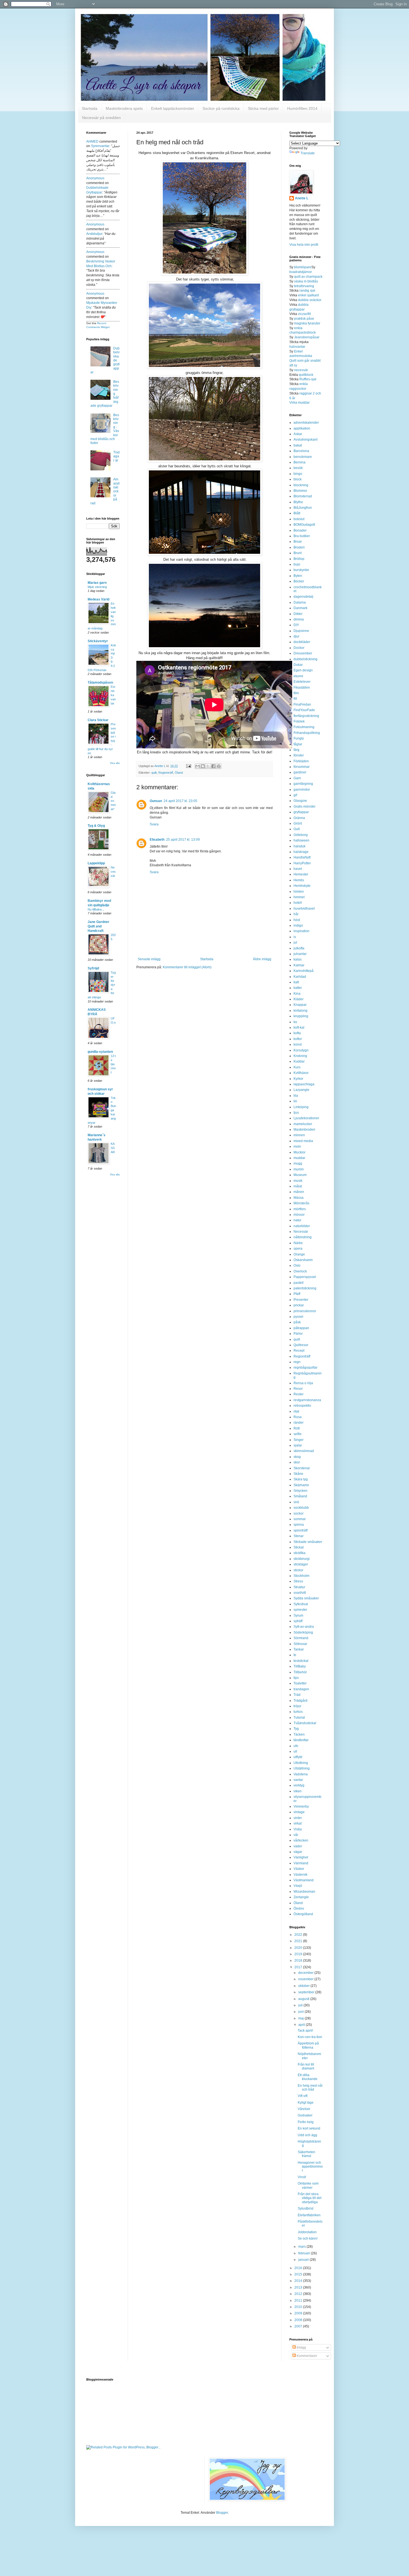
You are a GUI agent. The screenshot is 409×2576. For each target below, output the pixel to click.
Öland (179, 773)
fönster (299, 755)
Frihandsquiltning (307, 733)
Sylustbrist (305, 2208)
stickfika (300, 1553)
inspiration (301, 931)
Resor (298, 1389)
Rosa (298, 1417)
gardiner (300, 772)
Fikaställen (302, 688)
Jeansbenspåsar (307, 337)
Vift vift (303, 2096)
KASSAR (113, 1148)
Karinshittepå (304, 971)
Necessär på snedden (101, 118)
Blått (297, 513)
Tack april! (305, 2031)
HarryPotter (302, 863)
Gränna (299, 818)
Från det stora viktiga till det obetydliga (310, 2198)
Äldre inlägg (262, 959)
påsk (297, 1322)
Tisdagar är (116, 456)
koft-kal (299, 1028)
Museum (300, 1175)
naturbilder (302, 1226)
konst (298, 1044)
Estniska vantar (113, 695)
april (302, 2025)
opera (298, 1249)
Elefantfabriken (309, 2215)
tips (296, 1678)
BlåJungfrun (303, 508)
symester (300, 1610)
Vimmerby (301, 1806)
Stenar (299, 1536)
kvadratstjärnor (301, 272)
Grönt (298, 823)
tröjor (297, 1706)
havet (298, 869)
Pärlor (298, 1334)
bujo (297, 564)
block (298, 479)
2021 (299, 1941)
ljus (296, 1113)
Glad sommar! (113, 801)
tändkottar (301, 1740)
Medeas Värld (98, 599)
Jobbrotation (307, 2232)
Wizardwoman (304, 1892)
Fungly (299, 738)
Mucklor (300, 1152)
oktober (304, 1986)
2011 (299, 2300)
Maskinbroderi (304, 1130)
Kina (297, 994)
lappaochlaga (304, 1084)
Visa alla (115, 763)
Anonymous (95, 178)
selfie (298, 1434)
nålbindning (303, 1237)
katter (298, 988)
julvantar (300, 954)
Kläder (299, 999)
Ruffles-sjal (308, 379)
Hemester (301, 874)
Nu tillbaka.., (96, 909)
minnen (299, 1135)
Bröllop (299, 559)
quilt (154, 773)
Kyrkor (298, 1079)
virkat (298, 1823)
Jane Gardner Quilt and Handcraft (98, 926)
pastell (299, 1283)
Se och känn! (308, 2239)
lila (296, 1096)
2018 (299, 1960)
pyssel (298, 1317)
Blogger (222, 2513)
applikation (302, 428)
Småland (300, 1496)
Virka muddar (300, 403)
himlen (299, 892)
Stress (298, 1581)
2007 (299, 2326)
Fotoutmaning (304, 727)
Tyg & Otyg (96, 826)
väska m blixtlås (306, 281)
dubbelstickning (305, 659)
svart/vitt (300, 1593)
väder (298, 1846)
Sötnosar (300, 1644)
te (295, 1655)
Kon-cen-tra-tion (310, 2037)
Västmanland (304, 1880)
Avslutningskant (305, 440)
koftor (298, 1039)
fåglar (298, 744)
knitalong (300, 1011)
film (296, 693)
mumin (299, 1169)
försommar (302, 767)
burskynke (301, 570)
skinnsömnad (304, 1451)
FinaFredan (302, 704)
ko (295, 1022)
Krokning (300, 1056)
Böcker (299, 581)
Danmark (300, 608)
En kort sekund (309, 2128)
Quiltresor (301, 1345)
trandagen (301, 1689)
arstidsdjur (94, 234)
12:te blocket (113, 1064)
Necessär (113, 872)
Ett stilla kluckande (308, 2077)
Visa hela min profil (304, 245)
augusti (304, 1999)
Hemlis (299, 880)
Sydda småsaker (306, 1598)
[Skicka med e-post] (198, 766)
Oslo (297, 1265)
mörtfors (300, 1209)
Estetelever (302, 682)
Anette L (302, 198)
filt (295, 699)
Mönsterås (301, 1203)
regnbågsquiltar (305, 1368)
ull (295, 1751)
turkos (298, 1712)
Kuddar (299, 1061)
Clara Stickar (98, 720)
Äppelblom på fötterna (308, 2045)
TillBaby (300, 1666)
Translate (308, 153)
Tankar (299, 1649)
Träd (297, 1695)
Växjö (298, 1886)
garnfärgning (303, 784)
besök (298, 468)
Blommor (300, 491)
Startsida (90, 108)
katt (296, 982)
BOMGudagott (304, 525)
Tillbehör (300, 1672)
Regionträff (166, 773)
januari (304, 2260)
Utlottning (301, 1763)
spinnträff (300, 1530)
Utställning (302, 1768)
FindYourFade (304, 710)
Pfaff (297, 1294)
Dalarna (300, 602)
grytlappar (301, 812)
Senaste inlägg (149, 959)
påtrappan (301, 1328)
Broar (298, 542)
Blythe (298, 502)
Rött (297, 1428)
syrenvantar (100, 146)
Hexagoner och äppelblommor (310, 2167)
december (306, 1973)
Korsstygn (301, 1050)
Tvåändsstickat (305, 1723)
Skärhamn (301, 1485)
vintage (299, 1812)
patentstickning (305, 1288)
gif (295, 795)
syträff (298, 1621)
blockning (301, 485)
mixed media (303, 1141)
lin (295, 1101)
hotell (298, 903)
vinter (298, 1818)
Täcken (299, 1734)
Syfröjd (93, 968)
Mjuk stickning (97, 587)
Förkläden (301, 761)
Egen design (303, 670)
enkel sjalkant (308, 295)
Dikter (298, 614)
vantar (298, 1780)
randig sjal (307, 291)
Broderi (299, 547)
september (307, 1992)
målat (298, 1186)
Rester (299, 1394)
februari (305, 2253)
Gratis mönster (305, 806)
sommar (300, 1519)
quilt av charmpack (308, 277)
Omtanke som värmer (308, 2185)
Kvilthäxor (301, 1073)
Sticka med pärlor (263, 108)
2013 (299, 2287)
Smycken (300, 1491)
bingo (298, 474)
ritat (296, 1411)
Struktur (299, 1587)
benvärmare (303, 457)
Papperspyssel (305, 1277)
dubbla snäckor (310, 300)
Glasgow (300, 801)
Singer (299, 1440)
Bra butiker (302, 536)
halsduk (300, 846)
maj (301, 2018)
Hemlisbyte (302, 886)
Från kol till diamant (306, 2066)
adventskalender (306, 423)
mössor (299, 1215)
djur (296, 636)
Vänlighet (301, 1857)
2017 (299, 1967)
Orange (299, 1254)
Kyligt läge (306, 2103)
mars (302, 2247)
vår (296, 1835)
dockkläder (302, 642)
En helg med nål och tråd (310, 2088)
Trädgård (300, 1701)
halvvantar (297, 347)
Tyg (296, 1729)
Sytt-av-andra (304, 1627)
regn (297, 1362)
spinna (299, 1525)
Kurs (297, 1067)
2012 (299, 2294)
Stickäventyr (98, 641)
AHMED (92, 142)
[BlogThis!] (203, 766)
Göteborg (301, 835)
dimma (299, 619)
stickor (298, 1570)
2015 (299, 2274)
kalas (298, 959)
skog (297, 1457)
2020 (299, 1948)
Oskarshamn (303, 1260)
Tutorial (299, 1718)
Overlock (300, 1271)
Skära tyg (301, 1479)
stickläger (301, 1564)
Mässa (299, 1198)
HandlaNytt (302, 857)
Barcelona (301, 451)
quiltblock (306, 375)
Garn (297, 778)
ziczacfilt (304, 314)
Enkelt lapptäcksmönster (173, 108)
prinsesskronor (305, 1311)
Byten (298, 576)
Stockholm (301, 1576)
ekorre (298, 676)
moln (297, 1146)
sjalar (298, 1445)
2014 (299, 2281)
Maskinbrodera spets (124, 108)
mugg (298, 1163)
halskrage (301, 852)
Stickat (299, 1547)
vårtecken (301, 1840)
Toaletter (300, 1683)
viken (298, 1791)
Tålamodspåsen (100, 683)
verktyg (299, 1785)
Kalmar (299, 965)
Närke (298, 1243)
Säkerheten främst (306, 2154)
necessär (301, 370)
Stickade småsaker (308, 1542)
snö (296, 1502)
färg (296, 750)
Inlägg (301, 2347)
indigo (298, 925)
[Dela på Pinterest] (219, 766)
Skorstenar (302, 1468)
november (306, 1979)
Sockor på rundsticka (221, 108)
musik (298, 1181)
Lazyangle (301, 1090)
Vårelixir (304, 2109)
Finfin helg (306, 2122)
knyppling (301, 1016)
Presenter (301, 1300)
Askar (298, 434)
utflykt (298, 1757)
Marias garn (97, 583)
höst (297, 920)
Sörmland (301, 1638)
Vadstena (301, 1774)
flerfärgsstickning (306, 716)
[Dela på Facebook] (213, 766)
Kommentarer (306, 2356)
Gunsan (156, 801)
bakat (298, 445)
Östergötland (303, 1914)
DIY (296, 625)
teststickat (301, 1661)
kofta (297, 1033)
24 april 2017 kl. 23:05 (180, 801)
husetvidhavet (304, 909)
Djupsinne (301, 631)
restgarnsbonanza (307, 1400)
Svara (154, 824)
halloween (301, 840)
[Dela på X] (208, 766)
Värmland (301, 1863)
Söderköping (303, 1632)
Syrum (298, 1615)
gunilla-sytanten (100, 1052)
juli (301, 2005)
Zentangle (301, 1897)
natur (297, 1220)
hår (296, 914)
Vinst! (302, 2177)
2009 (299, 2313)
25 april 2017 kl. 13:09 (183, 840)
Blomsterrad (303, 496)
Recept (299, 1351)
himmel (299, 897)
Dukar (298, 665)
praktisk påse (304, 319)
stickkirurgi (302, 1559)
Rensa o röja (303, 1383)
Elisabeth (157, 840)
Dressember (303, 653)
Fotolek (299, 721)
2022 (299, 1935)
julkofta (299, 948)
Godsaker (305, 2115)
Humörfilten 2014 (302, 108)
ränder (299, 1423)
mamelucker (303, 1124)
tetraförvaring (304, 286)
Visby (298, 1829)
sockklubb (301, 1508)
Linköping (301, 1107)
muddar (299, 1158)
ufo (296, 1746)
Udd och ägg (307, 2135)
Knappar (300, 1005)
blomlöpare (303, 267)
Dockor (299, 648)
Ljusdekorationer (306, 1118)
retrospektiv (302, 1406)
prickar (299, 1305)
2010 (299, 2307)
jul (295, 942)
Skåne (298, 1474)
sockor (299, 1513)
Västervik (300, 1875)
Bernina (300, 462)
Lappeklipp (96, 863)
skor (297, 1462)
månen (299, 1192)
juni (301, 2012)
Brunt (298, 553)
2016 (299, 2268)
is (295, 937)
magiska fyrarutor (307, 323)
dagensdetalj (303, 597)
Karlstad (300, 977)
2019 (299, 1954)
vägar (298, 1852)
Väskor (299, 1869)
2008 (299, 2320)
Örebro (299, 1909)
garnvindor (302, 790)
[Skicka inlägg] (188, 766)
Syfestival (301, 1604)
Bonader (300, 530)
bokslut (299, 519)
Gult (297, 829)
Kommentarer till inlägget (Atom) (187, 967)
